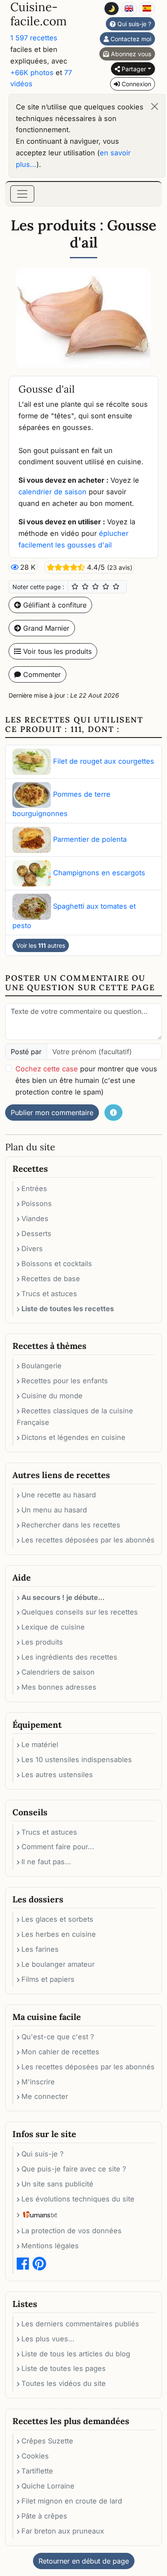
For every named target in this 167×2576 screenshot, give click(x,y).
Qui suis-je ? (133, 24)
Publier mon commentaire (52, 1113)
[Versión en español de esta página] (147, 9)
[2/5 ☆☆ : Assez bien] (85, 587)
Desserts (36, 1234)
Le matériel (40, 1745)
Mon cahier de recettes (60, 2052)
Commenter (41, 674)
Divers (32, 1249)
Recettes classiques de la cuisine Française (75, 1416)
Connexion (136, 84)
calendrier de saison (52, 492)
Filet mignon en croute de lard (72, 2501)
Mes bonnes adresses (59, 1687)
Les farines (40, 1949)
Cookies (35, 2456)
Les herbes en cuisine (59, 1934)
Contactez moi (130, 39)
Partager (133, 69)
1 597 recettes (34, 38)
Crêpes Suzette (47, 2441)
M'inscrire (38, 2082)
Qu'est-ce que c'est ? (58, 2037)
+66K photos (32, 73)
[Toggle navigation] (22, 194)
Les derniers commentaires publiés (80, 2324)
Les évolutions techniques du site (78, 2199)
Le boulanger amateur (58, 1964)
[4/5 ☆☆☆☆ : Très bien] (106, 587)
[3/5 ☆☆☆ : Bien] (95, 587)
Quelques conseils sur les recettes (80, 1612)
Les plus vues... (48, 2339)
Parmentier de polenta (90, 839)
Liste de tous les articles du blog (76, 2354)
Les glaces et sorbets (57, 1919)
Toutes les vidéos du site (64, 2383)
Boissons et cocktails (57, 1264)
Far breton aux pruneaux (63, 2531)
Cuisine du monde (52, 1396)
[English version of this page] (129, 9)
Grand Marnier (45, 628)
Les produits (42, 1642)
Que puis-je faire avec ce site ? (74, 2169)
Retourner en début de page (84, 2561)
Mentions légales (50, 2246)
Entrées (34, 1188)
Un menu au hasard (54, 1510)
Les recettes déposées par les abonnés (88, 1540)
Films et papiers (48, 1979)
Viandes (35, 1218)
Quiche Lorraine (48, 2486)
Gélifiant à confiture (54, 605)
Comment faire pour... (58, 1847)
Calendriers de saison (58, 1672)
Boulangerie (42, 1366)
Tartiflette (37, 2471)
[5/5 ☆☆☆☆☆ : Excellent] (116, 587)
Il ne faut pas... (46, 1862)
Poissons (37, 1203)
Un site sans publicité (57, 2184)
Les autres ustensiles (57, 1775)
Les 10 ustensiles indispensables (77, 1760)
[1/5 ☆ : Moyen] (75, 587)
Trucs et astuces (49, 1294)
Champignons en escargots (99, 873)
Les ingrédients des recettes (69, 1657)
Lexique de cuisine (53, 1627)
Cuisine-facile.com (39, 14)
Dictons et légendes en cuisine (73, 1437)
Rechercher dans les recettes (71, 1525)
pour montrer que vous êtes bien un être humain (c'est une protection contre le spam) (86, 1080)
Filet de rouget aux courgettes (104, 761)
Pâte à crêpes (44, 2516)
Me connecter (45, 2096)
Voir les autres (41, 945)
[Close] (155, 106)
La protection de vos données (72, 2231)
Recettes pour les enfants (65, 1381)
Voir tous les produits (56, 651)
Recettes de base (51, 1279)
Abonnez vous (130, 54)
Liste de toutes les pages (64, 2368)
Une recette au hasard (59, 1495)
